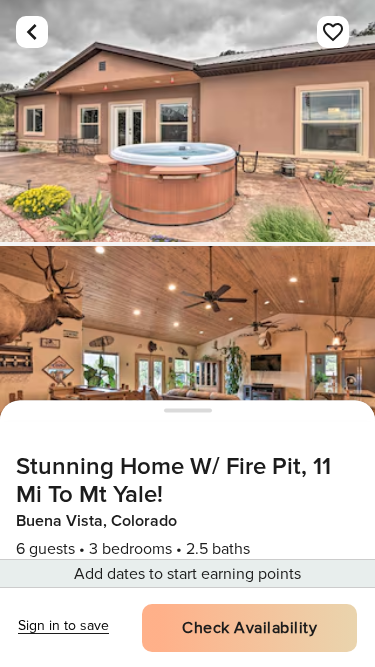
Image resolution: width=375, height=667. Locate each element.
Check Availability (249, 628)
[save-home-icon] (333, 32)
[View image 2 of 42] (187, 367)
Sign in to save (63, 625)
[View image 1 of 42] (187, 121)
